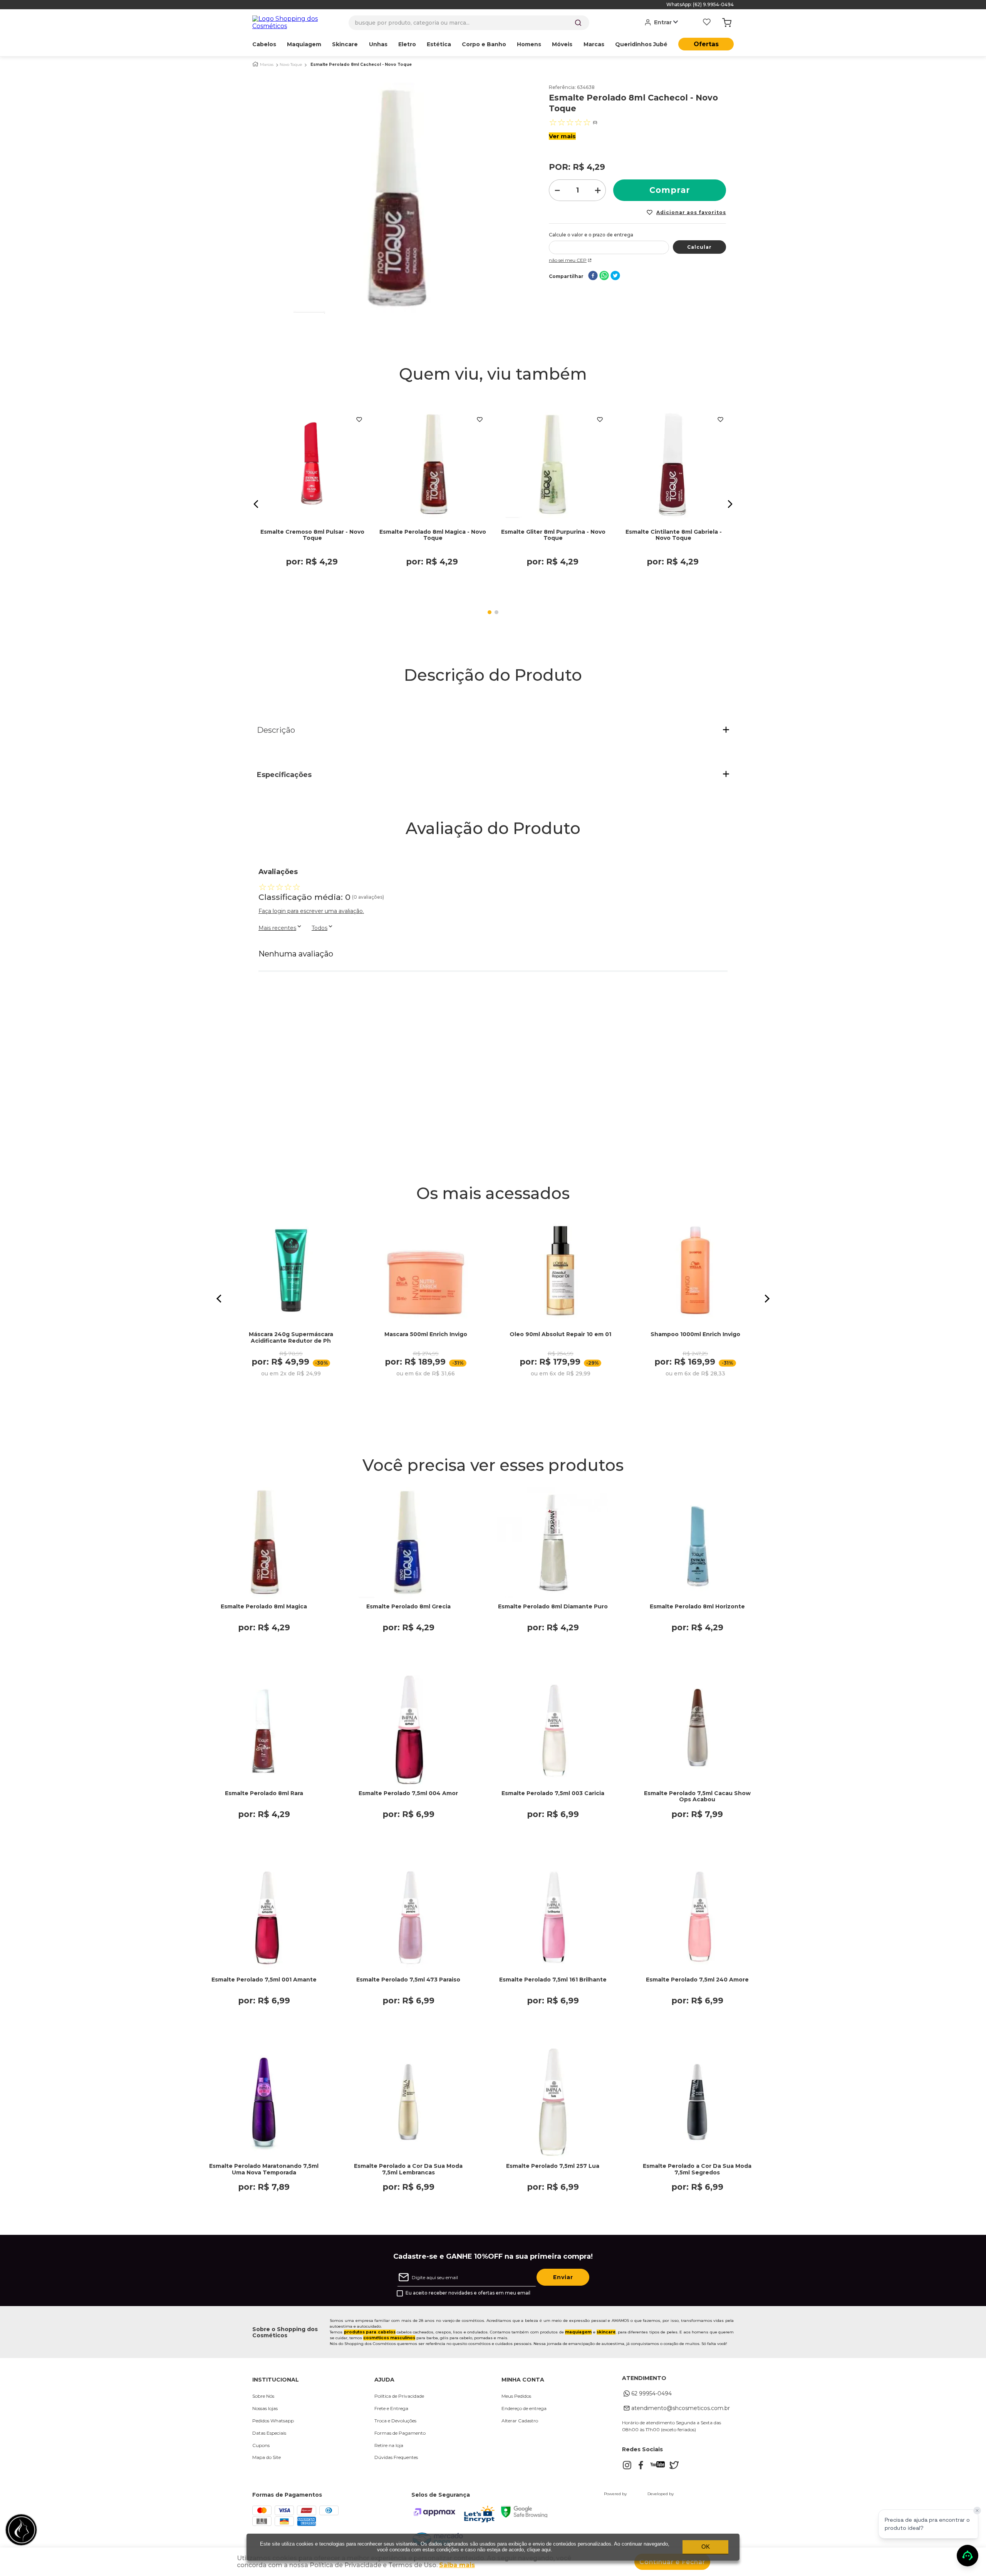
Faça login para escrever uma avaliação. (311, 911)
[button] (256, 504)
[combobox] (469, 23)
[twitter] (615, 276)
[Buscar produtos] (578, 23)
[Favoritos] (707, 23)
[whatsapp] (604, 276)
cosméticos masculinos (389, 2338)
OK (706, 2547)
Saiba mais (457, 2565)
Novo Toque (291, 65)
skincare (606, 2332)
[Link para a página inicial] (255, 64)
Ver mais (562, 136)
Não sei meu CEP (568, 260)
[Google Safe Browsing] (524, 2515)
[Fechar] (977, 2511)
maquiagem (578, 2332)
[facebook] (593, 276)
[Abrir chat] (968, 2556)
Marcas (267, 65)
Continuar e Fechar (672, 2562)
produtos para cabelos (370, 2332)
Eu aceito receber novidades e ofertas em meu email (468, 2293)
